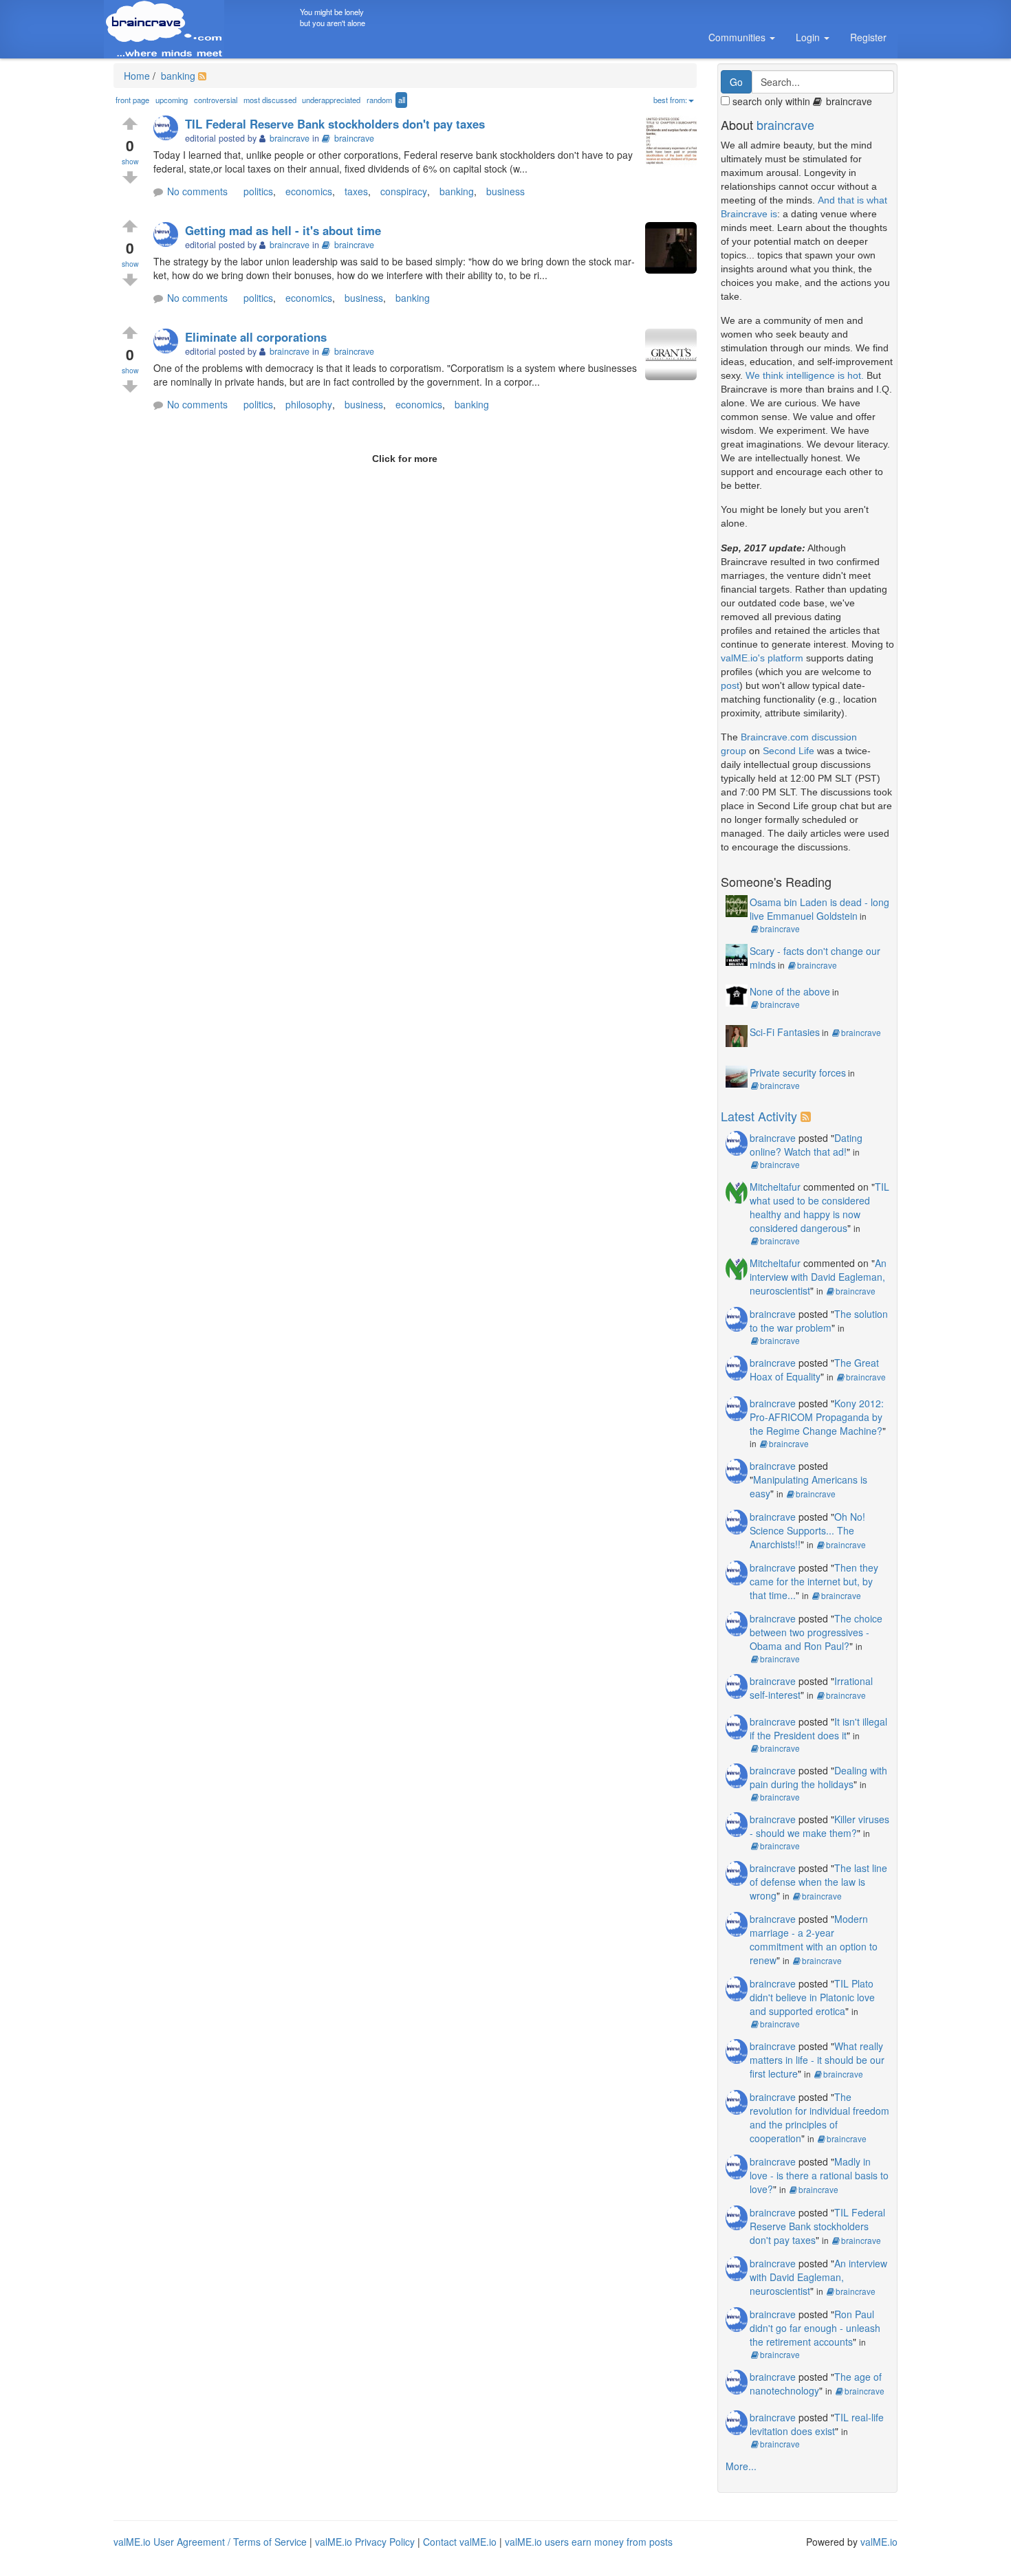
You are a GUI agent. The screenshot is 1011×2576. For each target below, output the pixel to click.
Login (809, 37)
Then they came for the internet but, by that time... (814, 1581)
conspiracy (404, 191)
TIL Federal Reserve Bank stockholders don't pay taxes (335, 124)
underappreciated (331, 100)
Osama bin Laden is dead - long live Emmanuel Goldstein (819, 909)
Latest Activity (759, 1116)
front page (132, 100)
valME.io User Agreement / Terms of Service (210, 2542)
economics (309, 191)
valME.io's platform (762, 658)
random (379, 100)
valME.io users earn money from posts (589, 2542)
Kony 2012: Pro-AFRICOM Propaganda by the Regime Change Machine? (817, 1417)
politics (258, 191)
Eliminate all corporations (256, 337)
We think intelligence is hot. (805, 375)
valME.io (879, 2542)
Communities (738, 37)
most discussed (270, 100)
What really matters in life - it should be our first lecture (817, 2060)
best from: (670, 100)
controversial (216, 100)
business (505, 191)
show (130, 161)
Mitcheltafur (775, 1187)
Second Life (789, 751)
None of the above (790, 991)
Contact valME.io (460, 2542)
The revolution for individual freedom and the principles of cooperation (819, 2117)
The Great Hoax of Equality (814, 1369)
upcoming (172, 100)
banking (177, 76)
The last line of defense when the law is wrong (818, 1882)
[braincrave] (169, 129)
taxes (356, 191)
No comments (197, 191)
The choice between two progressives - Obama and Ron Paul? (816, 1632)
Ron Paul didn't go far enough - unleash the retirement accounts (815, 2328)
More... (741, 2466)
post (730, 685)
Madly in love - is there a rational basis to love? (819, 2175)
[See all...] (808, 1116)
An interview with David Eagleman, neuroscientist (818, 1277)
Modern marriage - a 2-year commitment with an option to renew (814, 1939)
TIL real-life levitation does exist (817, 2424)
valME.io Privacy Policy (365, 2542)
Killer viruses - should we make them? (819, 1826)
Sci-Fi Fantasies (785, 1032)
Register (868, 37)
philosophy (309, 404)
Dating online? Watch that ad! (806, 1145)
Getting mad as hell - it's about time (283, 230)
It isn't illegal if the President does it (818, 1728)
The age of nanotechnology (816, 2384)
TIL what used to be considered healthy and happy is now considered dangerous (819, 1207)
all (402, 100)
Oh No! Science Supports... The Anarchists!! (807, 1530)
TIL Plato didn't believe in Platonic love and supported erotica (812, 1997)
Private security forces (798, 1072)
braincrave (354, 138)
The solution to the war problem (819, 1321)
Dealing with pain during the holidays (818, 1777)
